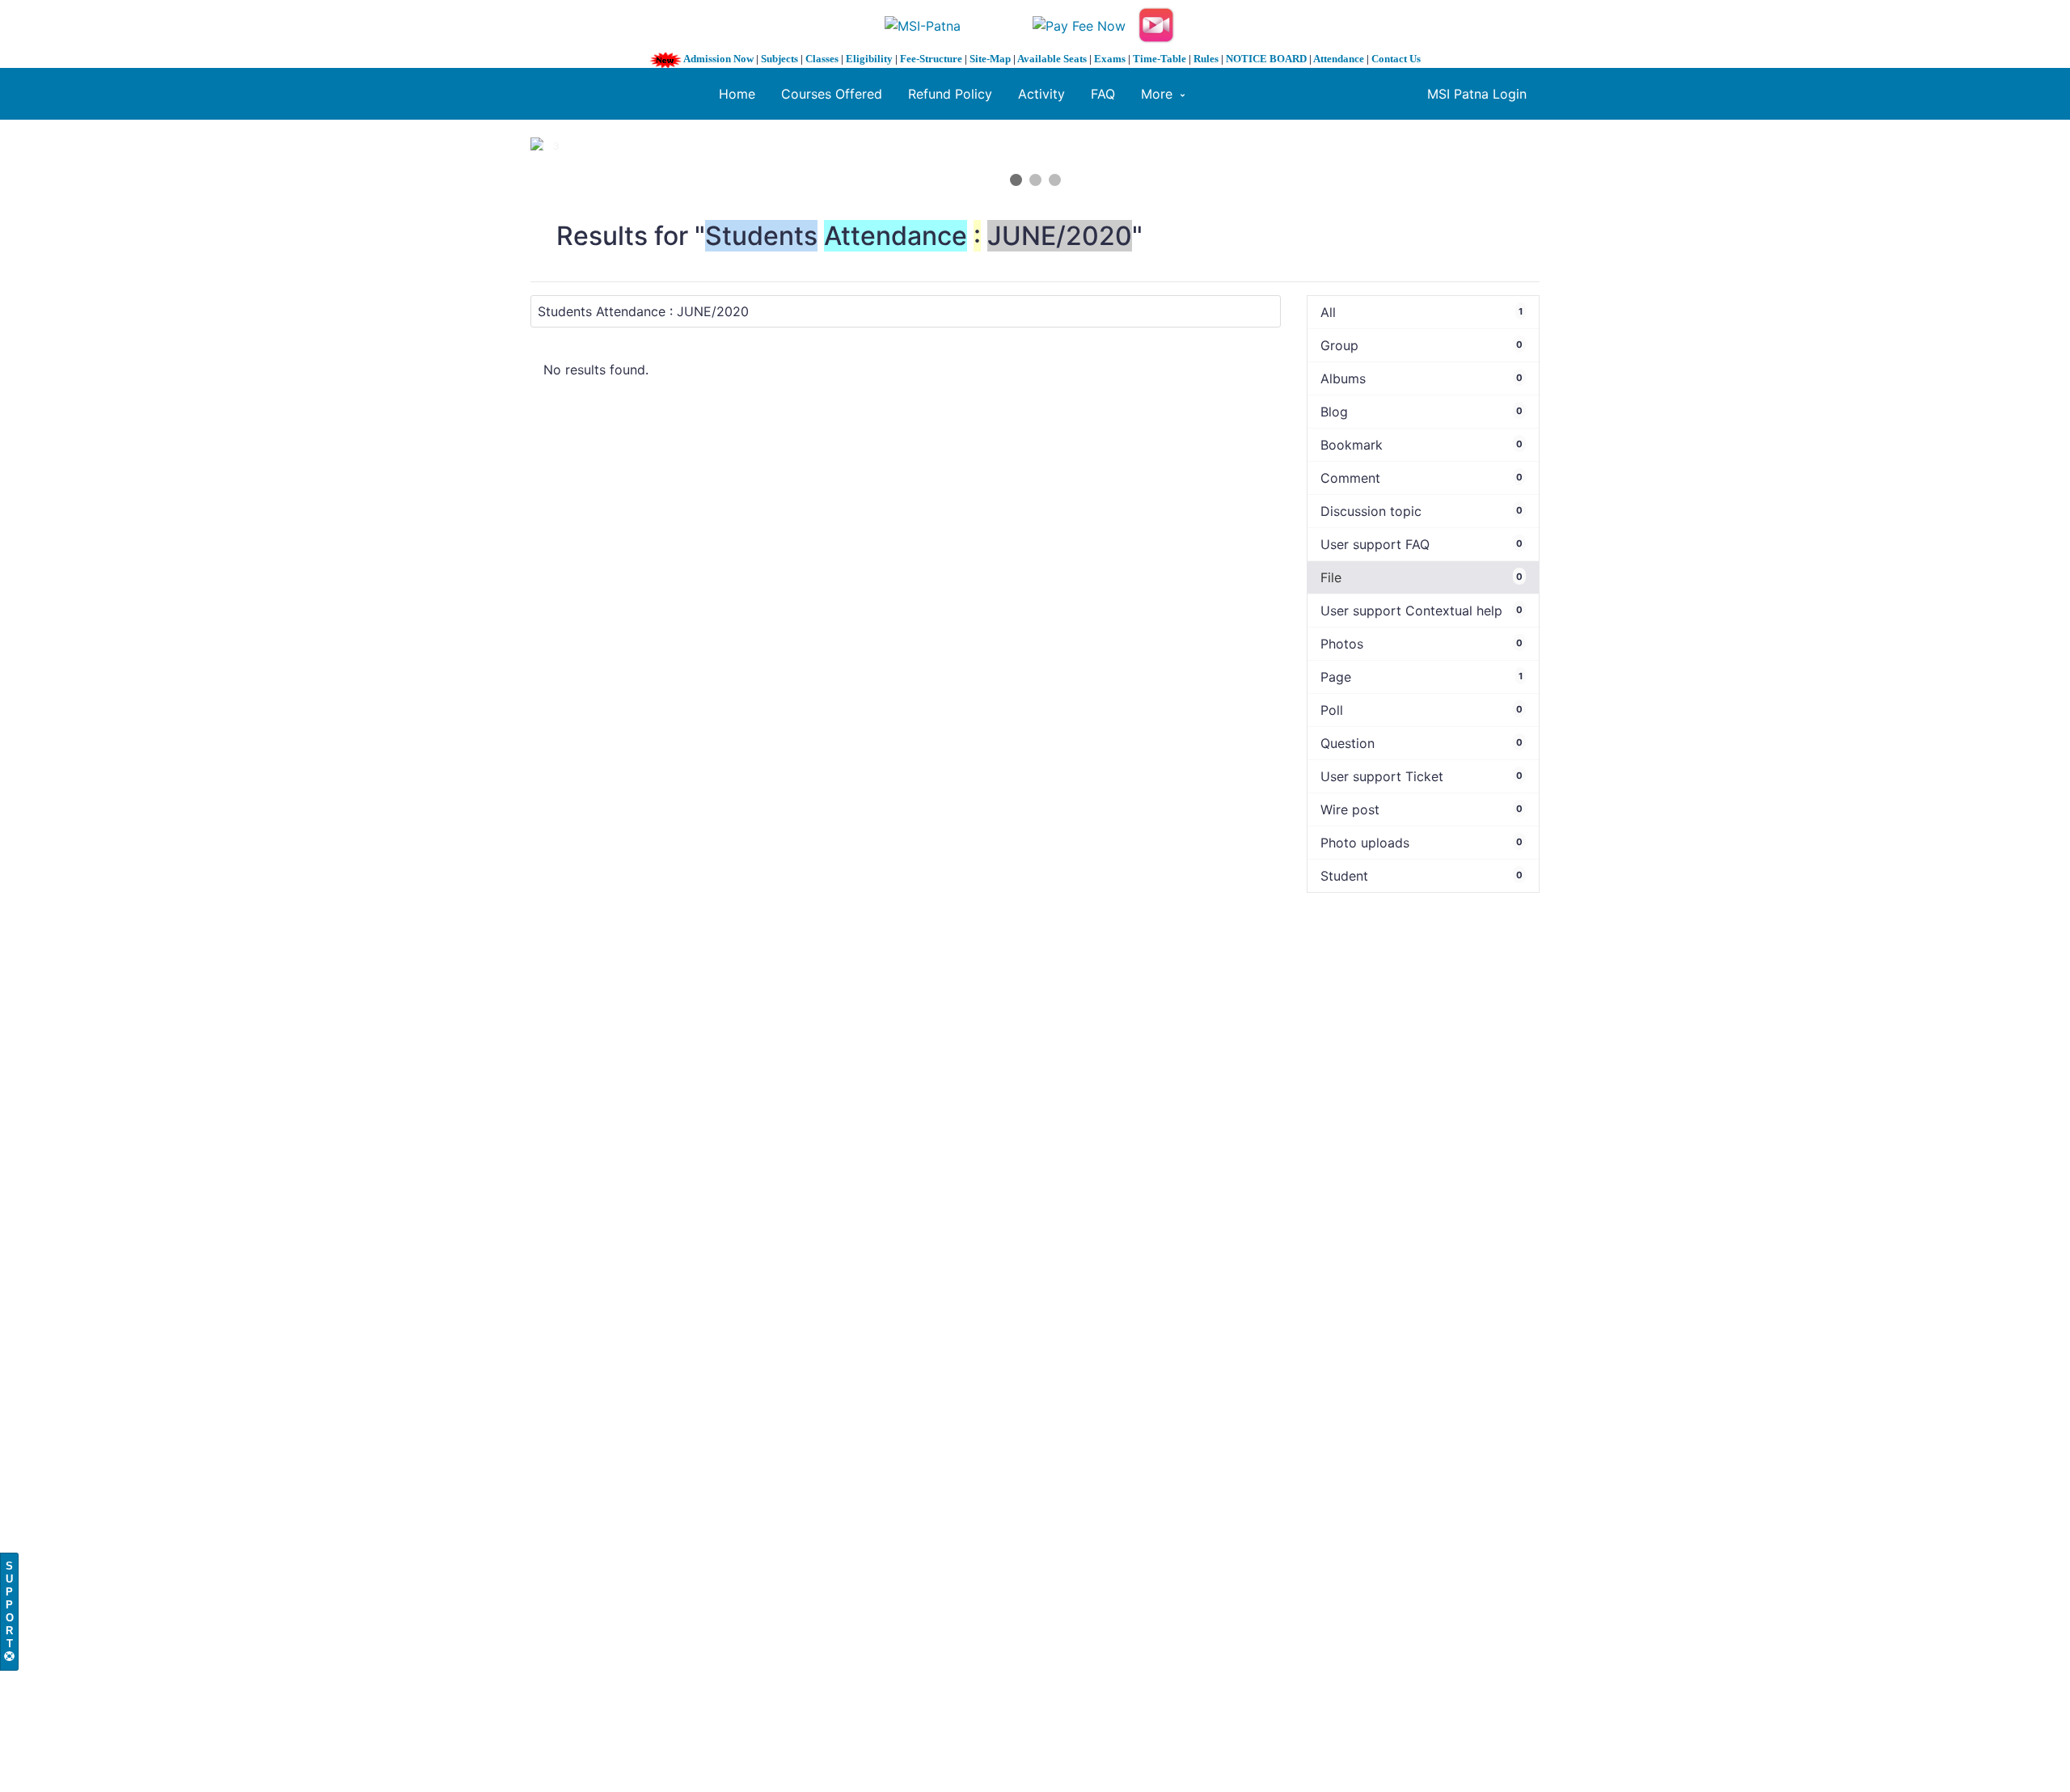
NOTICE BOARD (1266, 59)
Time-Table (1160, 59)
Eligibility (869, 59)
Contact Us (1396, 59)
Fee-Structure (931, 59)
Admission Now (718, 59)
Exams (1110, 59)
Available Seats (1052, 59)
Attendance (1339, 59)
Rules (1206, 59)
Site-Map (990, 59)
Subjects (779, 59)
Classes (822, 59)
